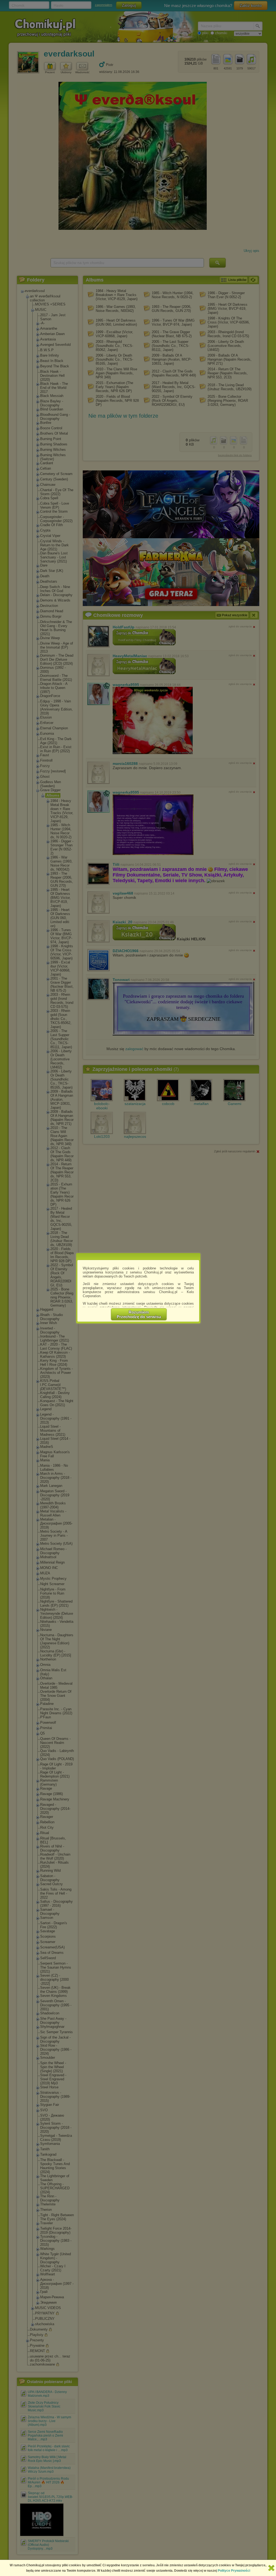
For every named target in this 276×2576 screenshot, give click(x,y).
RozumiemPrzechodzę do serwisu (139, 1314)
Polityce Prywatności (234, 2571)
